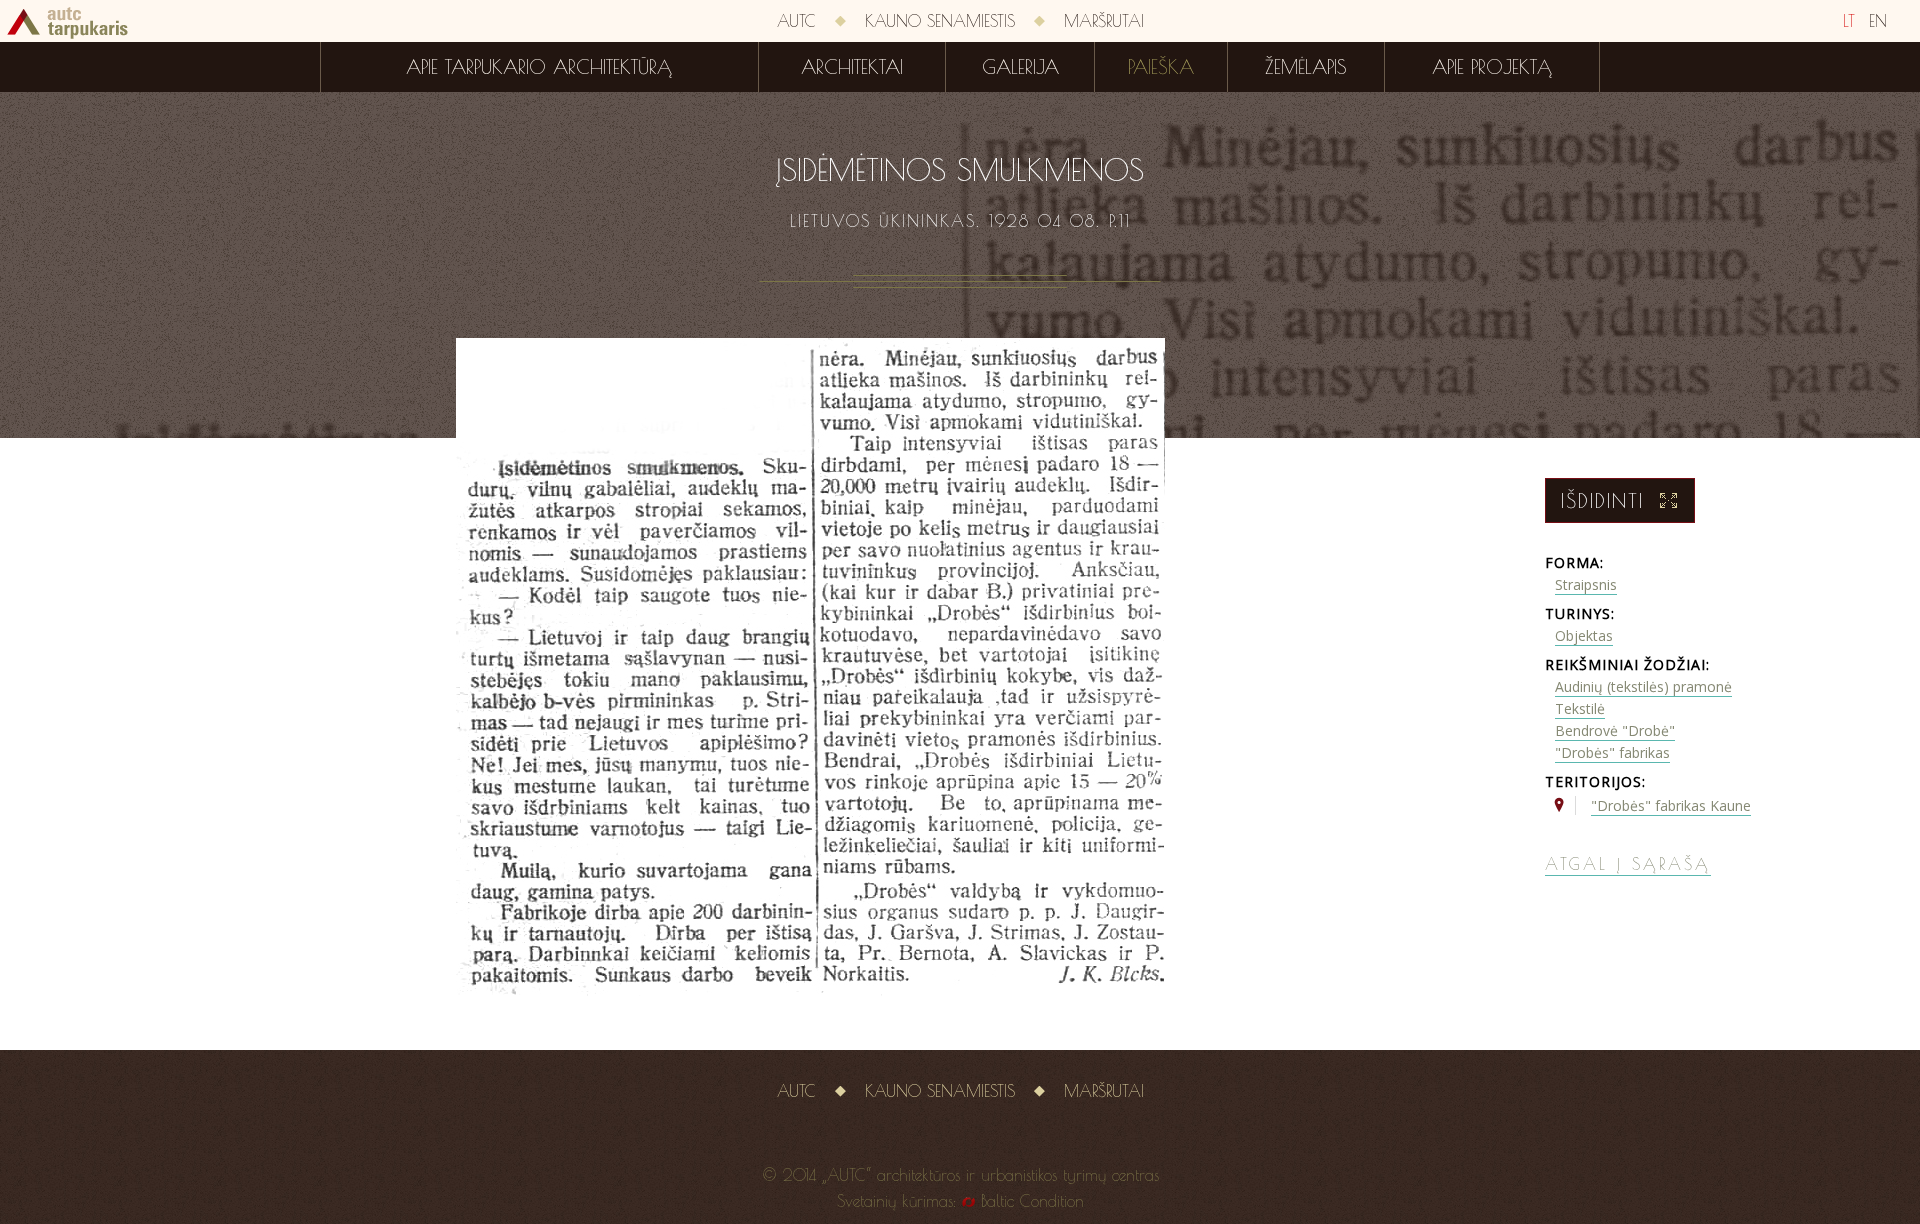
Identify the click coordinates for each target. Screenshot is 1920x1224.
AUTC (796, 21)
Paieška (1161, 67)
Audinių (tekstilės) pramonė (1643, 686)
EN (1878, 21)
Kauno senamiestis (940, 21)
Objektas (1584, 635)
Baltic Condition (1032, 1201)
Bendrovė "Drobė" (1615, 730)
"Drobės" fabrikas (1612, 752)
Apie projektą (1492, 67)
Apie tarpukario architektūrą (539, 67)
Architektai (852, 67)
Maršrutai (1104, 21)
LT (1849, 21)
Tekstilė (1580, 708)
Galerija (1020, 67)
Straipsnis (1586, 584)
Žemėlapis (1306, 67)
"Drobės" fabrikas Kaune (1671, 805)
